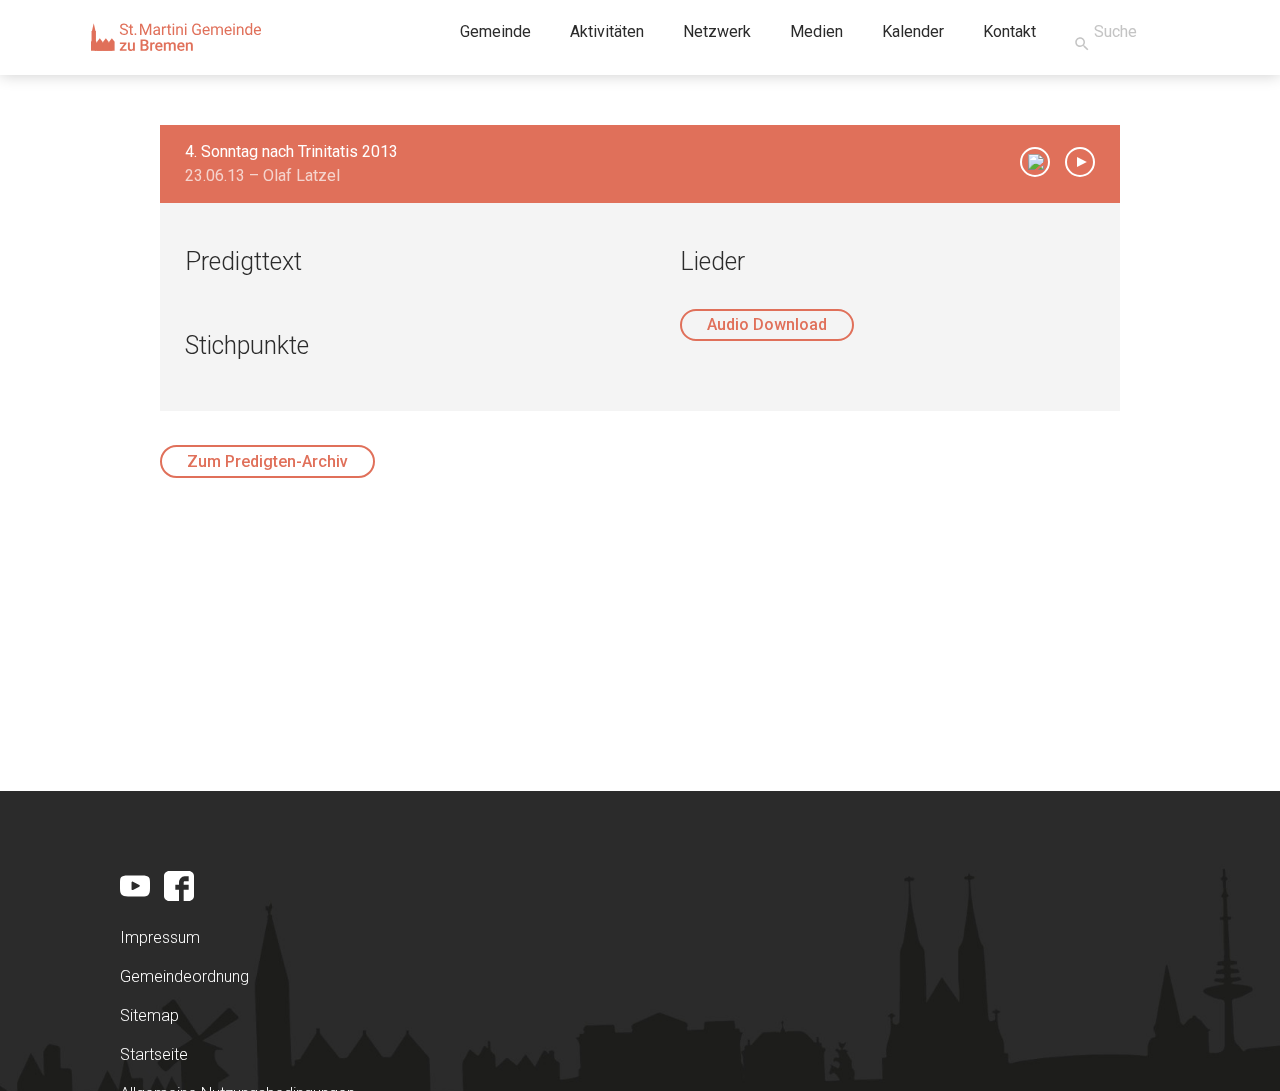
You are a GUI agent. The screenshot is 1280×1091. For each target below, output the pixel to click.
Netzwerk (717, 31)
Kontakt (1009, 31)
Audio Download (767, 324)
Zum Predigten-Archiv (267, 461)
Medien (816, 31)
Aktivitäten (607, 31)
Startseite (154, 1054)
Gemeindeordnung (184, 976)
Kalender (913, 31)
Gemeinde (495, 31)
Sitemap (149, 1015)
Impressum (160, 937)
